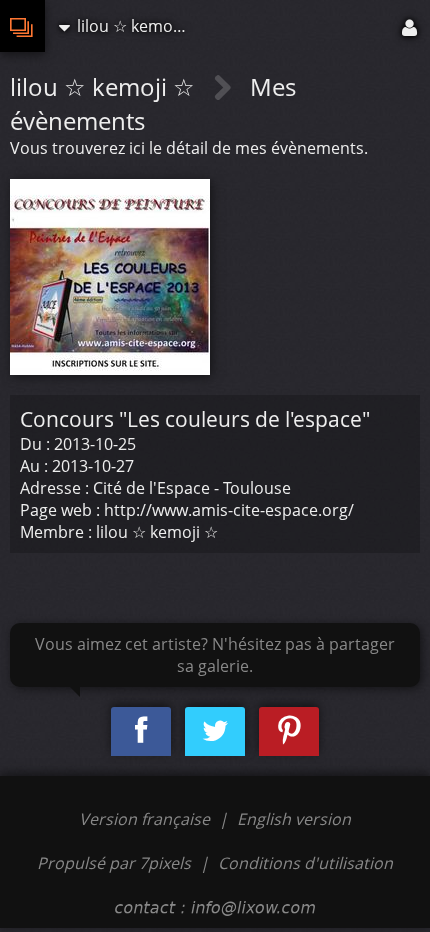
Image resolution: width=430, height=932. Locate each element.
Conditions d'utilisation (305, 863)
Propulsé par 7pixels (114, 863)
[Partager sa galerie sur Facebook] (141, 731)
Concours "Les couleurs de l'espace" (195, 419)
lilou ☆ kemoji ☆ (105, 86)
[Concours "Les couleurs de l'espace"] (110, 275)
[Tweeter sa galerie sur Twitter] (215, 731)
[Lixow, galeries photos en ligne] (22, 26)
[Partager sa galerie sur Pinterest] (289, 731)
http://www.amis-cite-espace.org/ (229, 510)
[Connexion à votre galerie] (411, 26)
